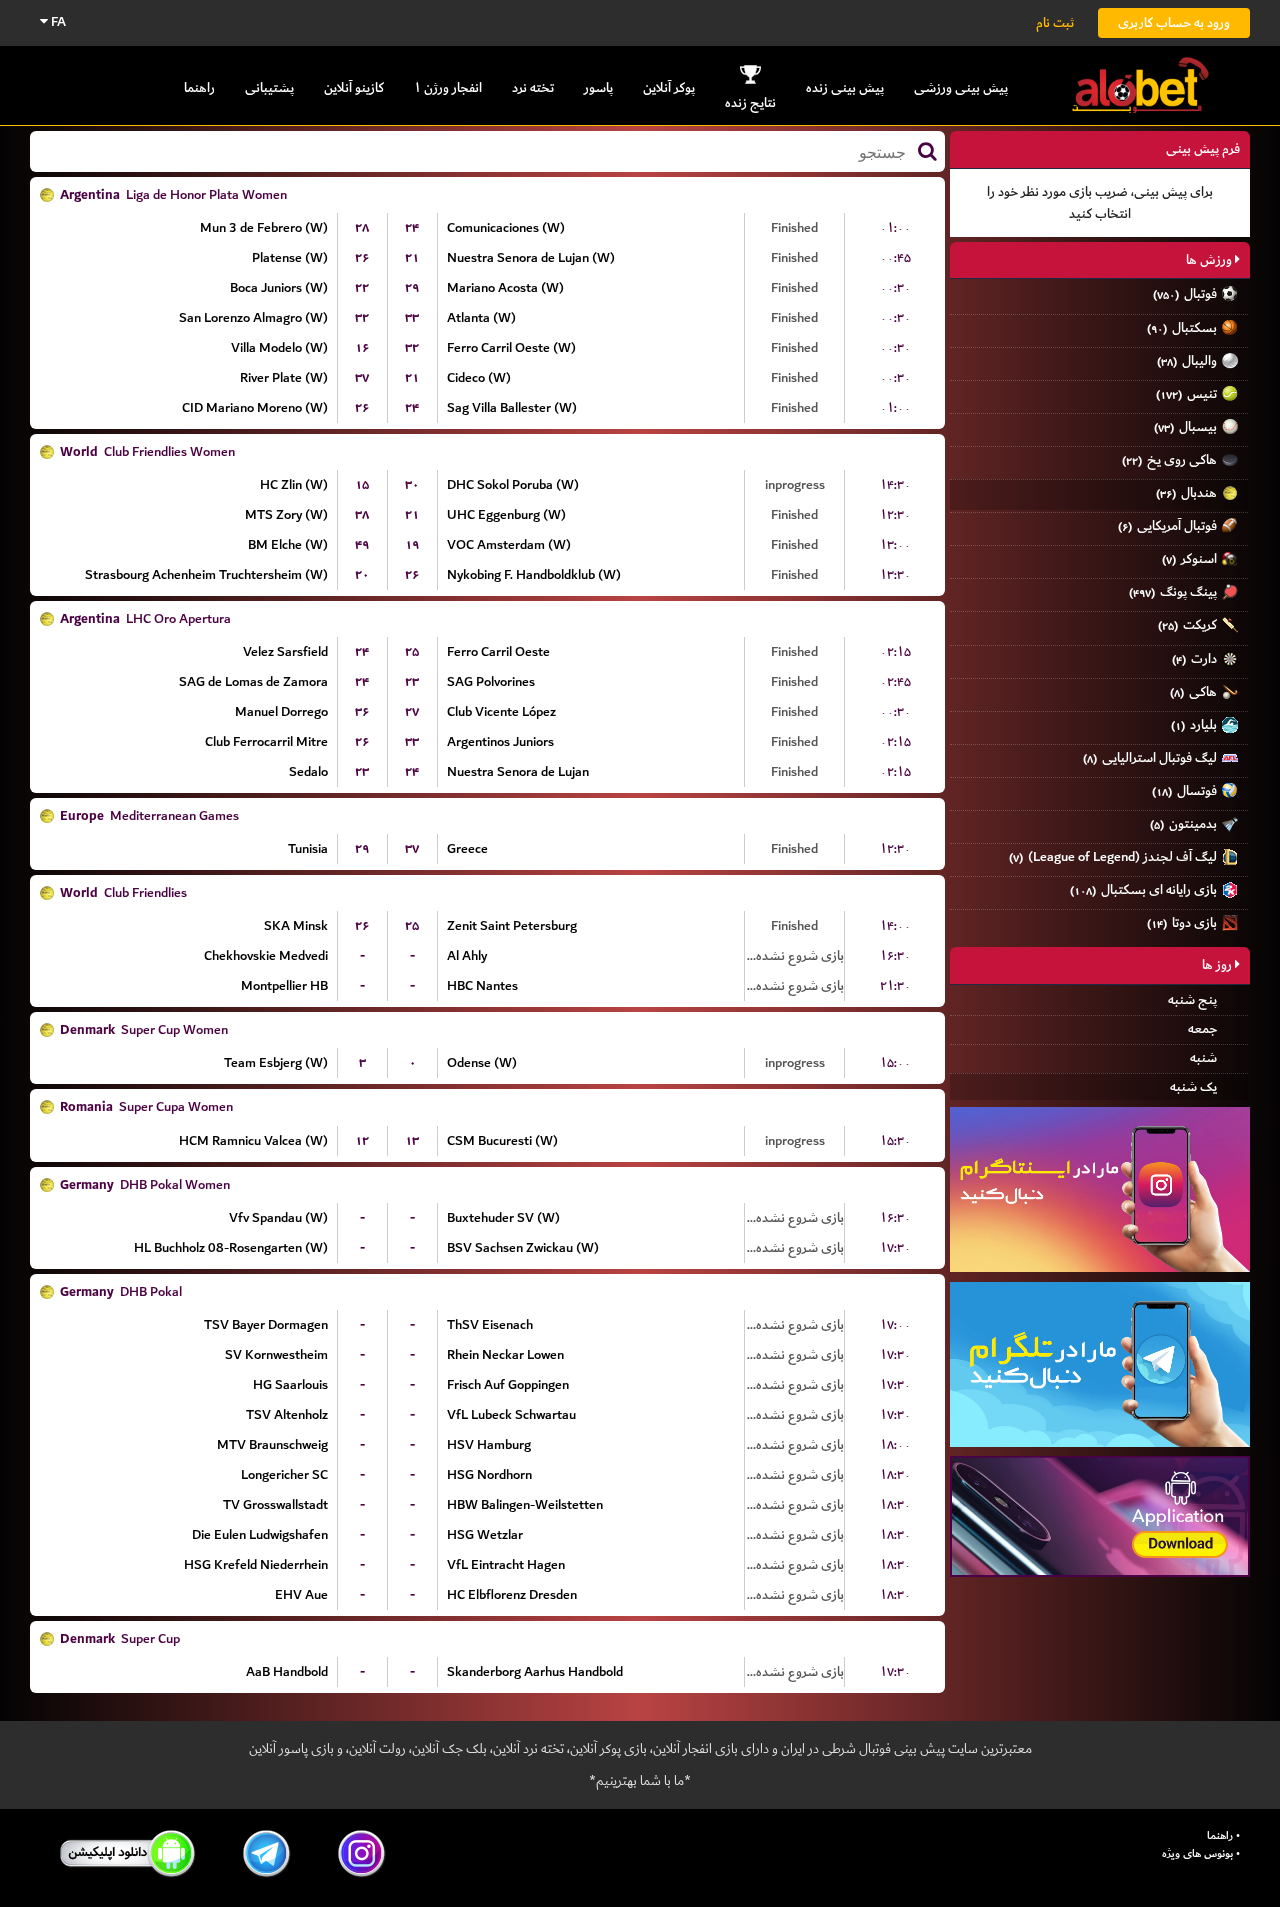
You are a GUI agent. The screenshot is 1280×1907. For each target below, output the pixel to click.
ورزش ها (1210, 259)
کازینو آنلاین (354, 87)
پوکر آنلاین (669, 87)
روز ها (1218, 964)
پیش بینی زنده (845, 87)
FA (57, 21)
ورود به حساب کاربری (1174, 22)
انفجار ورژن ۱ (448, 87)
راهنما (199, 87)
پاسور (598, 87)
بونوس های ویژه (1197, 1854)
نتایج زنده (750, 102)
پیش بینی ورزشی (961, 87)
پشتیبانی (269, 87)
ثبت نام (1055, 22)
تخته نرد (533, 87)
